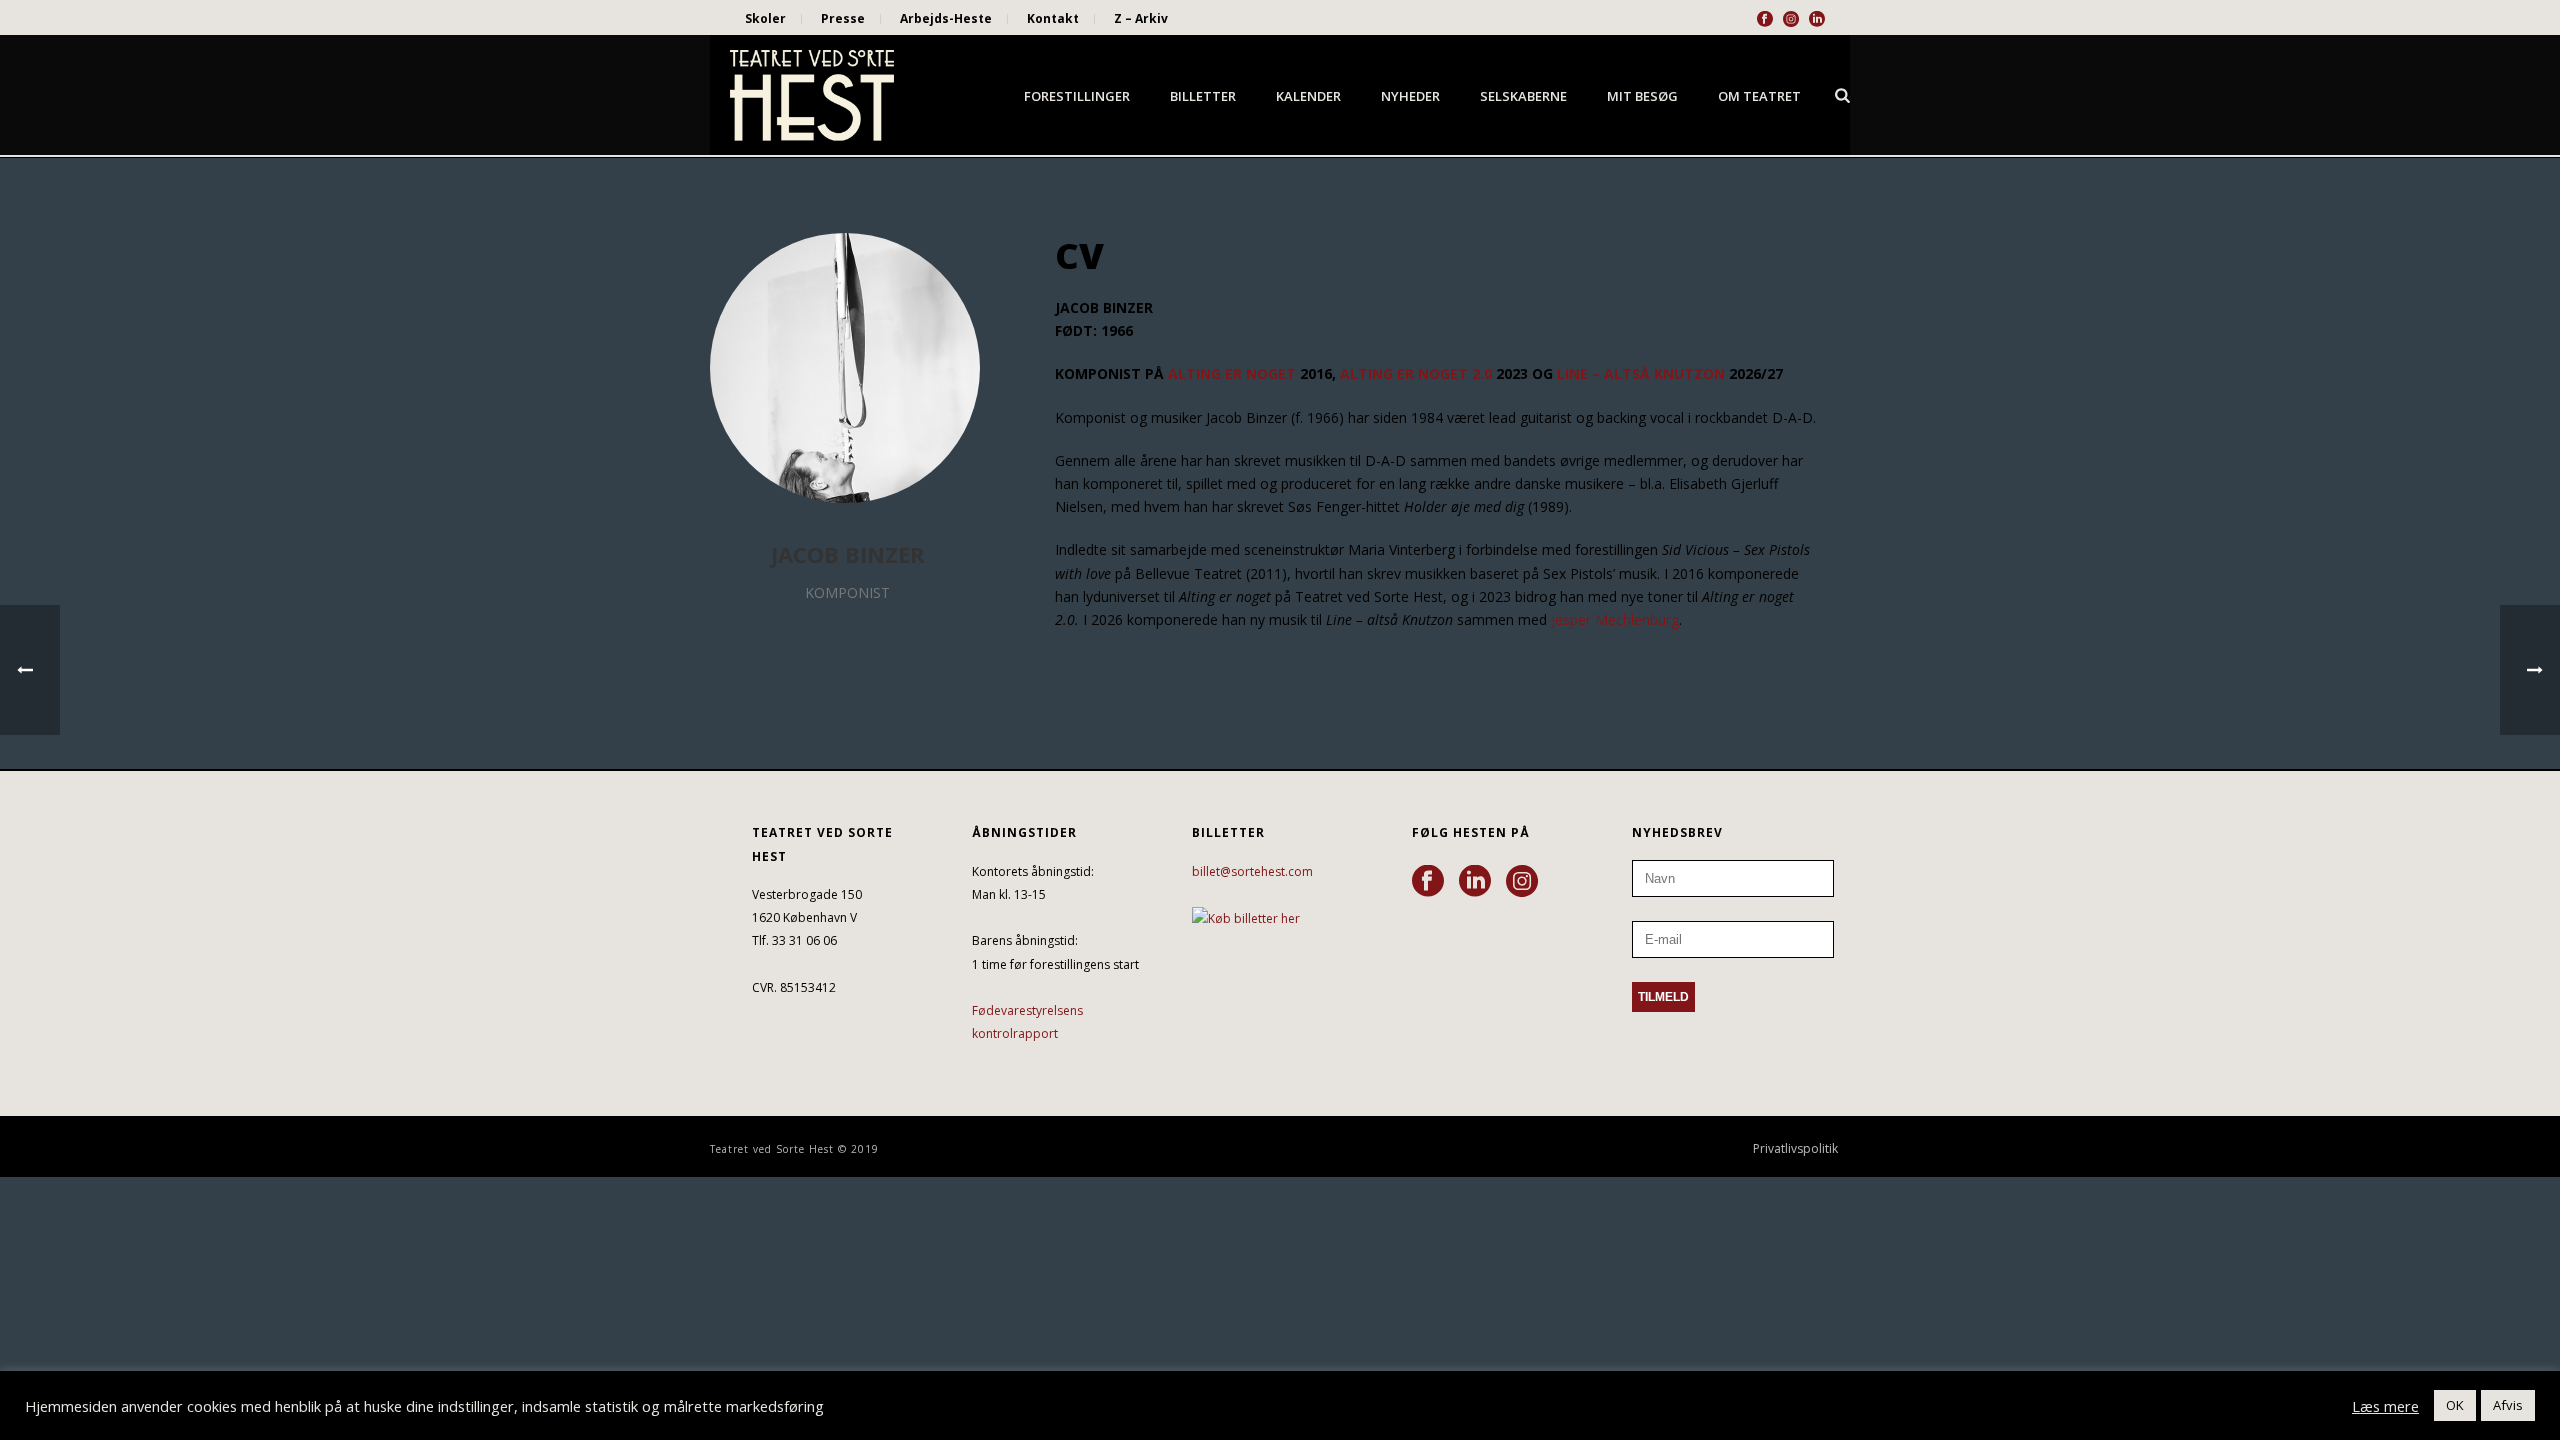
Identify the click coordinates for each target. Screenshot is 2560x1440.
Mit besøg (1642, 96)
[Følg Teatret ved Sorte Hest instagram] (1522, 882)
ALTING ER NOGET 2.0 (1416, 373)
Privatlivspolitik (1795, 1149)
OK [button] (2455, 1405)
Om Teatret (1759, 96)
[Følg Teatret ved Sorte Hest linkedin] (1475, 882)
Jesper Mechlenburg (1615, 619)
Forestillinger (1077, 96)
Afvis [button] (2508, 1405)
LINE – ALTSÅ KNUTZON (1641, 373)
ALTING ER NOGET (1232, 373)
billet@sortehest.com (1252, 871)
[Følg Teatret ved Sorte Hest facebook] (1428, 882)
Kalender (1308, 96)
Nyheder (1410, 96)
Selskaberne (1523, 96)
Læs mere (2385, 1406)
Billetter (1203, 96)
